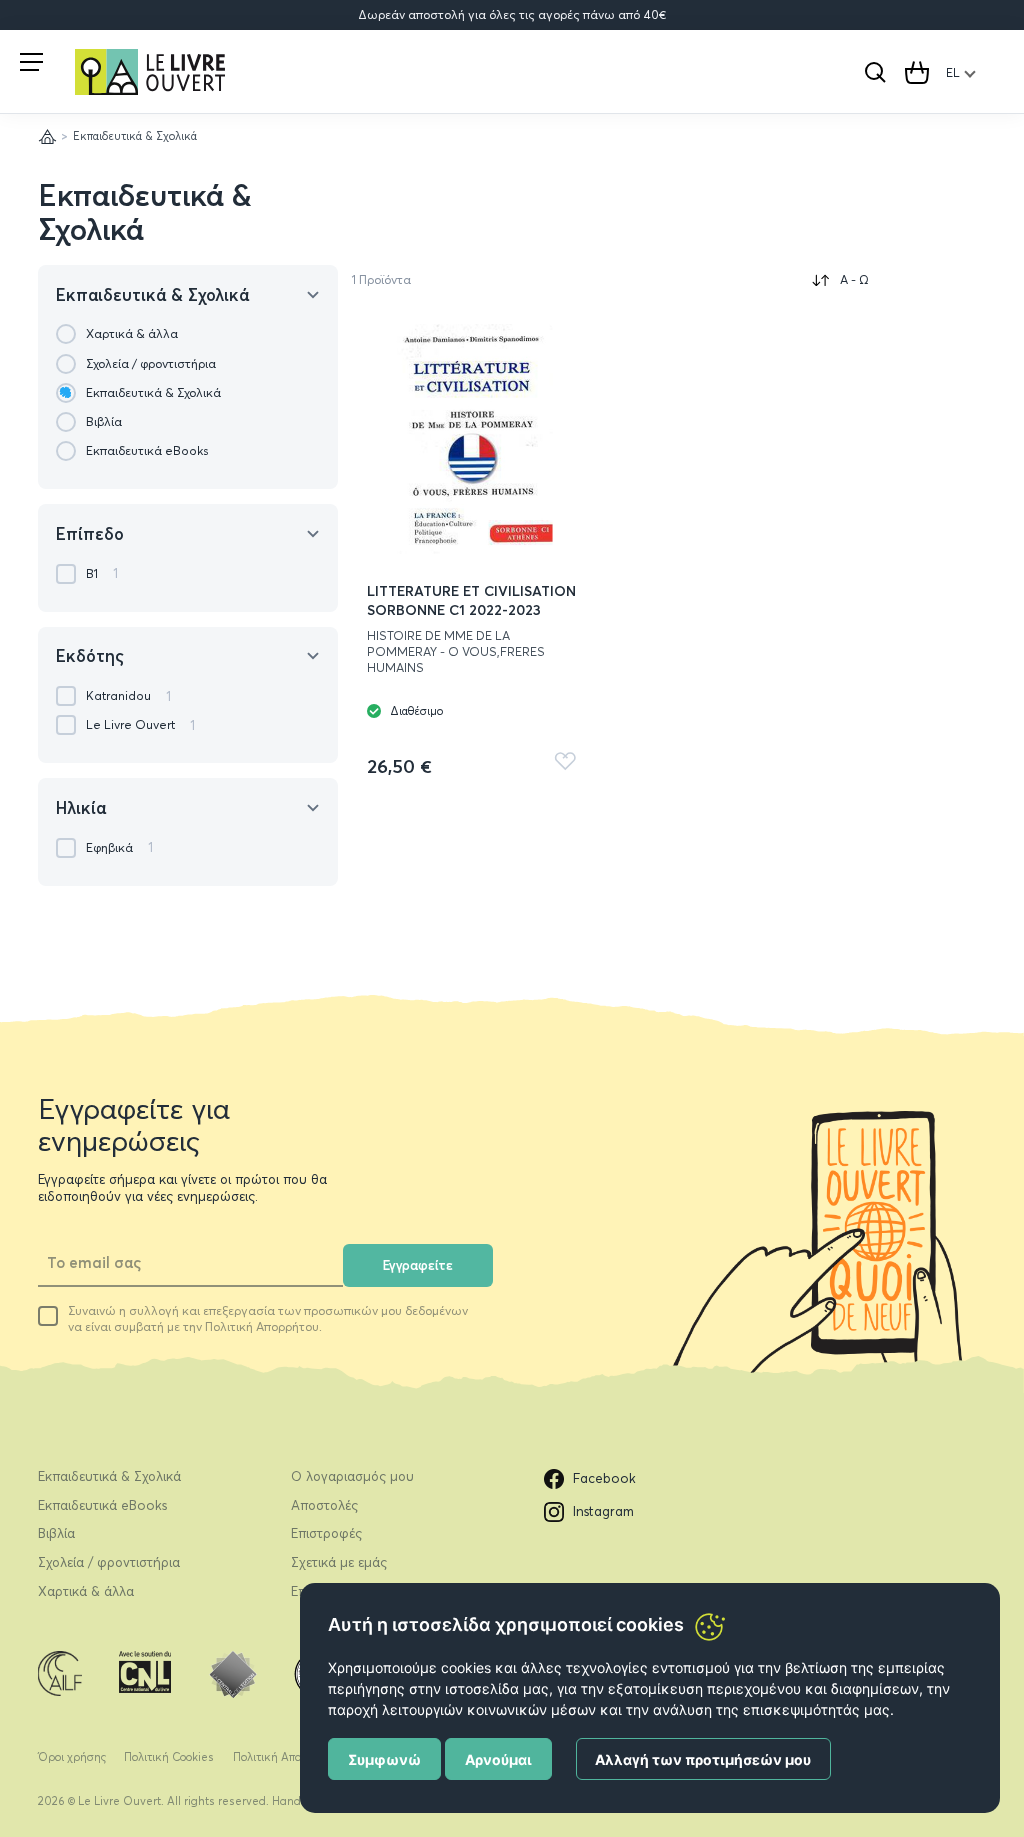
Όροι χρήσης (72, 1757)
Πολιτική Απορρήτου (286, 1757)
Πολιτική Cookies (169, 1757)
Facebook (604, 1478)
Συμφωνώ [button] (384, 1759)
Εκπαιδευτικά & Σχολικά (145, 213)
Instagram (603, 1511)
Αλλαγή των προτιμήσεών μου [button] (703, 1759)
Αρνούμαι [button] (498, 1759)
